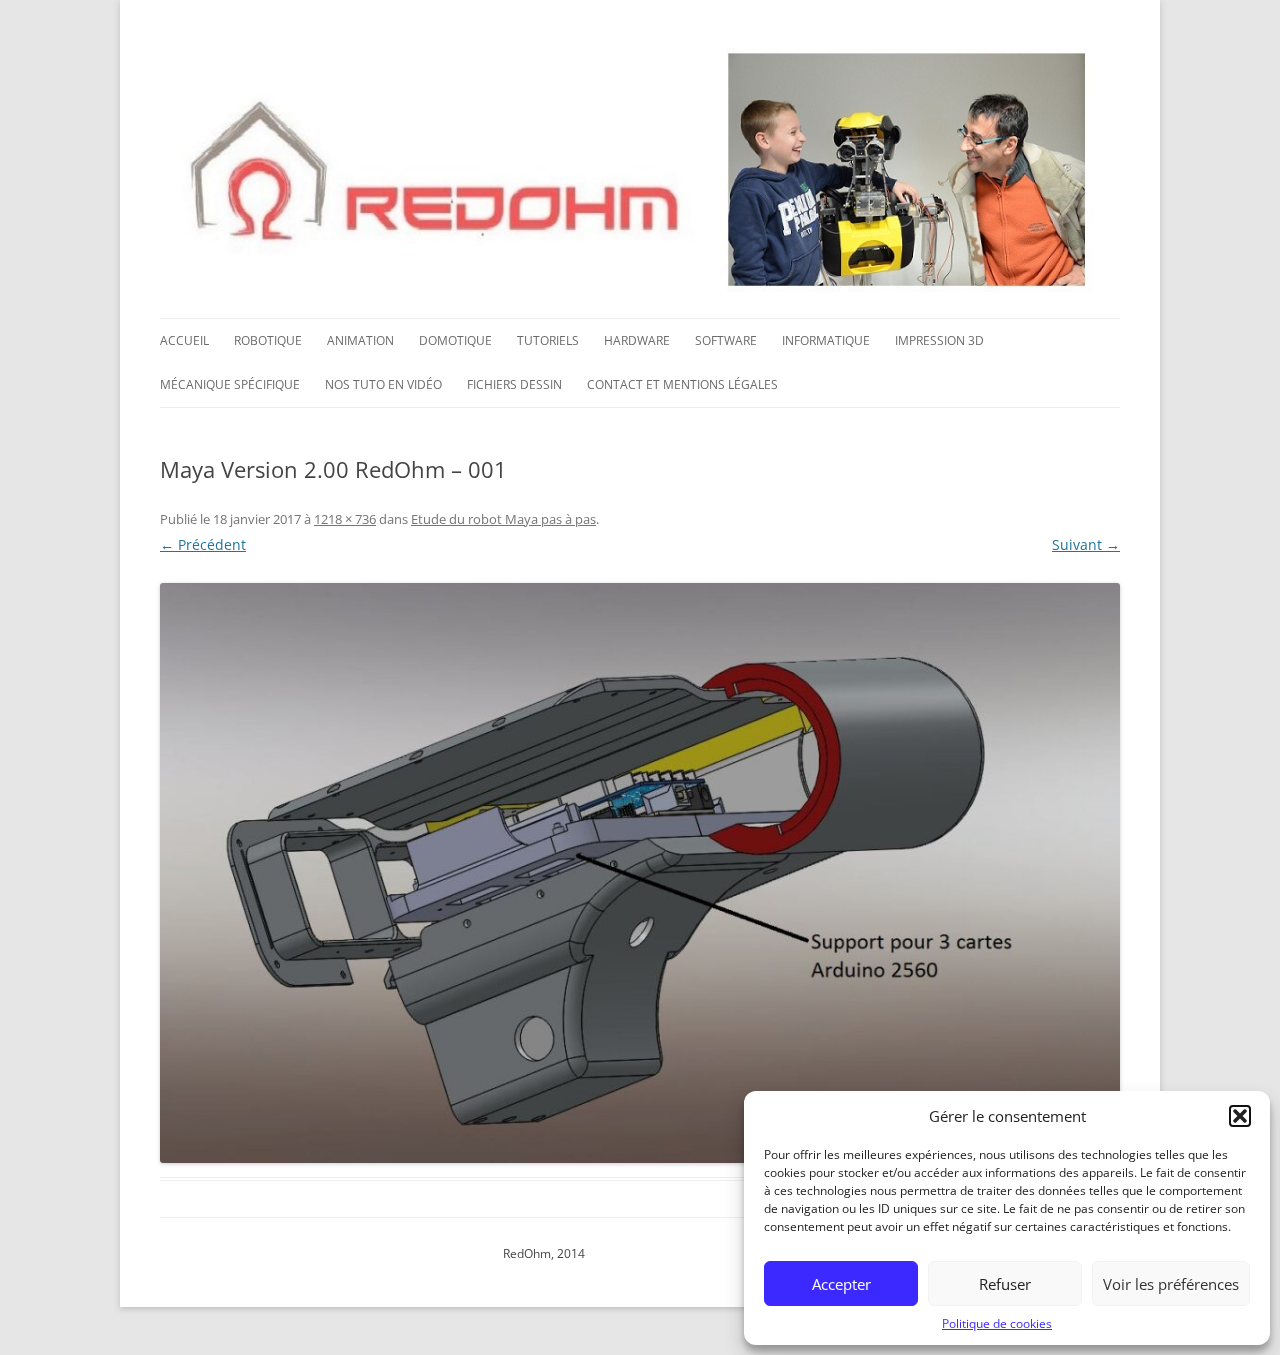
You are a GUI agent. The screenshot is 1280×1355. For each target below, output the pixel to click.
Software (726, 340)
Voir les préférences (1171, 1284)
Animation (360, 340)
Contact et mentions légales (682, 384)
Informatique (826, 340)
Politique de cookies (997, 1323)
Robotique (268, 340)
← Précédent (203, 544)
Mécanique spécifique (230, 384)
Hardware (637, 340)
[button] (1240, 1116)
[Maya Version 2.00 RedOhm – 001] (640, 873)
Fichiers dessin (514, 384)
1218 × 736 (345, 519)
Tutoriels (548, 340)
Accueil (184, 340)
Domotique (455, 340)
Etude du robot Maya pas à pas (503, 519)
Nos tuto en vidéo (383, 384)
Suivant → (1086, 544)
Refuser (1005, 1284)
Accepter (841, 1284)
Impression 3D (939, 340)
